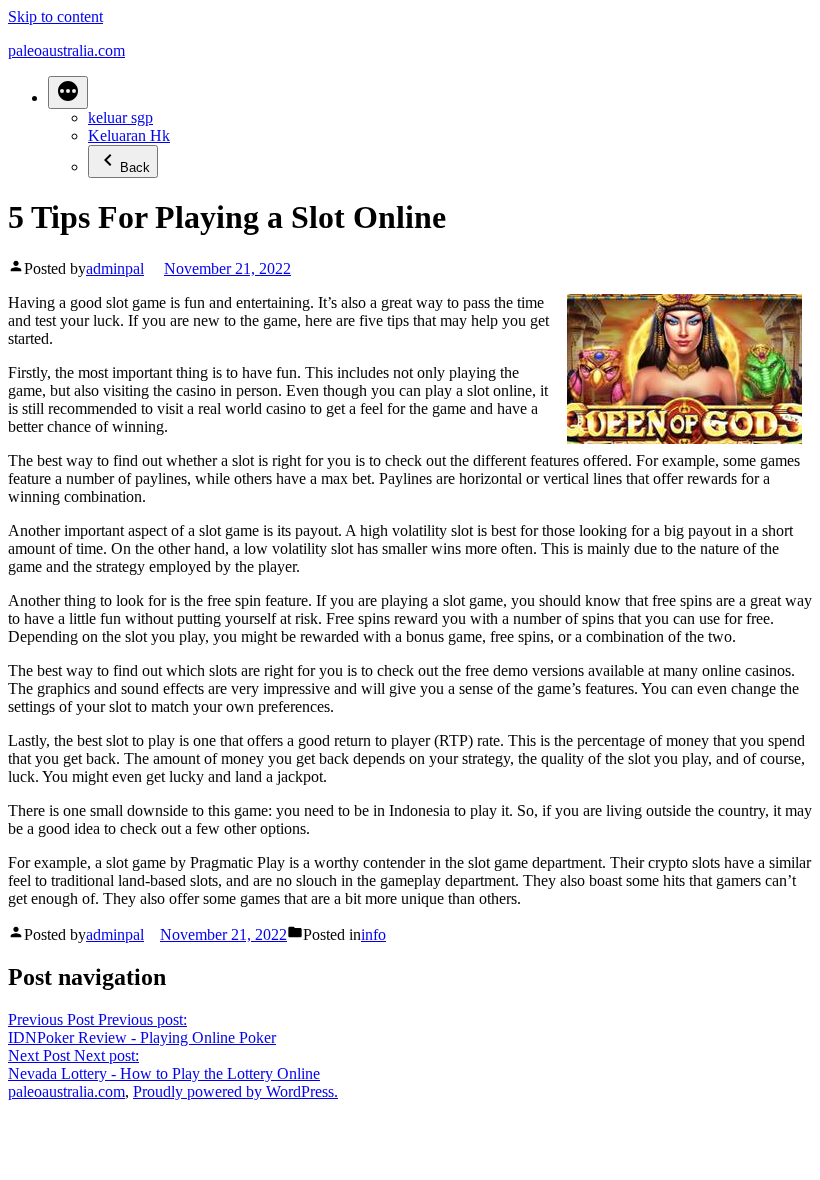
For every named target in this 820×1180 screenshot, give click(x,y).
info (373, 934)
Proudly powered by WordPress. (235, 1091)
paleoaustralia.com (66, 50)
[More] (68, 92)
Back (135, 167)
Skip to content (55, 16)
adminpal (115, 268)
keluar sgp (120, 117)
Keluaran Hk (129, 135)
